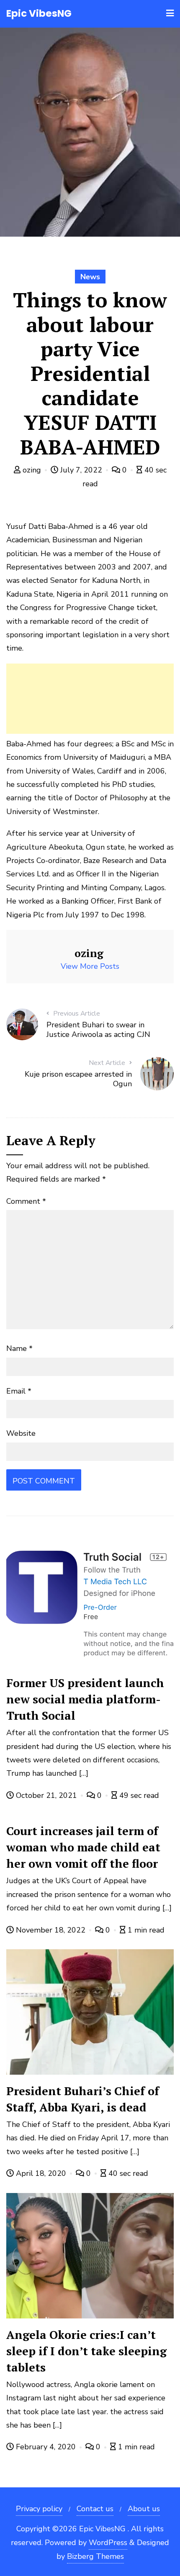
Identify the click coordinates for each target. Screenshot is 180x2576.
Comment (26, 1201)
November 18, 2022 (51, 1930)
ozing (32, 470)
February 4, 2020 (46, 2447)
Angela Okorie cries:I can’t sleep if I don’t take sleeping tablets (86, 2351)
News (90, 277)
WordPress (108, 2543)
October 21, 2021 (46, 1795)
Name (19, 1348)
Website (21, 1433)
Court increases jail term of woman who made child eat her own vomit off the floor (83, 1847)
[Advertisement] (90, 699)
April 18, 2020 (41, 2173)
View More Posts (90, 966)
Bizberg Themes (95, 2556)
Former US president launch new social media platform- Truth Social (85, 1699)
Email (19, 1391)
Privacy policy (39, 2509)
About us (144, 2509)
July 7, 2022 (81, 470)
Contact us (95, 2509)
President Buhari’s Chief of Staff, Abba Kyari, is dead (83, 2099)
